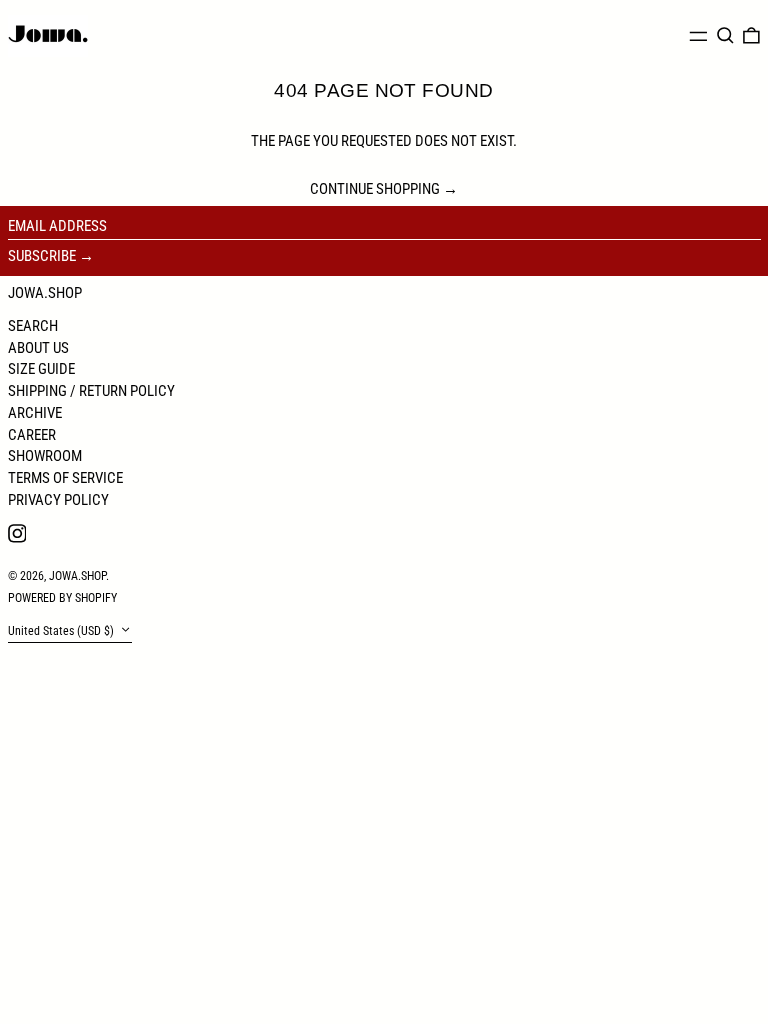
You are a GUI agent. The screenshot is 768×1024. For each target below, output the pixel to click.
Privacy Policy (58, 500)
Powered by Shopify (62, 598)
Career (32, 435)
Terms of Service (65, 478)
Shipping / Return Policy (91, 391)
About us (38, 348)
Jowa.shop (45, 293)
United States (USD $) (62, 631)
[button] (725, 36)
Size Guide (41, 369)
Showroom (45, 456)
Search (33, 326)
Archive (35, 413)
